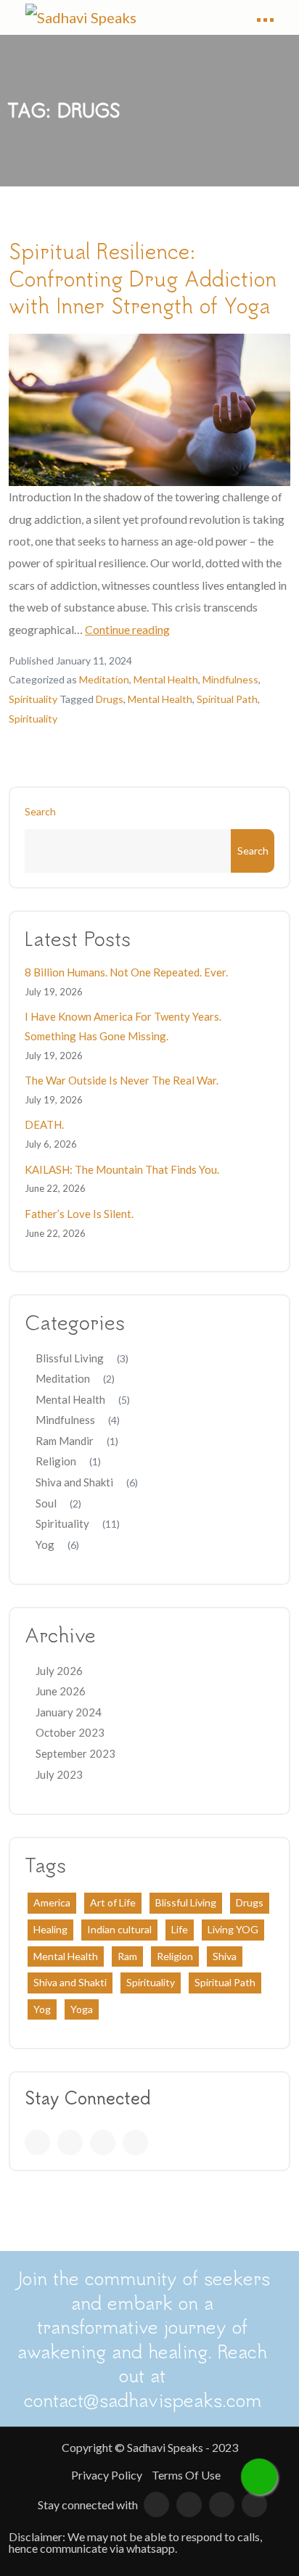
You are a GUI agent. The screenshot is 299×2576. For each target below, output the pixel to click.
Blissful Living (70, 1358)
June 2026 (61, 1691)
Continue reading (127, 629)
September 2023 (75, 1753)
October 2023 (70, 1732)
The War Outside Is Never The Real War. (122, 1080)
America (52, 1902)
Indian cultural (119, 1929)
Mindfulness (230, 679)
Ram (127, 1956)
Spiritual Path (227, 699)
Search (40, 811)
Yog (45, 1544)
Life (180, 1929)
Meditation (104, 679)
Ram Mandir (65, 1441)
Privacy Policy (107, 2475)
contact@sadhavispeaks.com (143, 2399)
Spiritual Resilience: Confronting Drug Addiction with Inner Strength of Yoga (143, 278)
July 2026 (59, 1671)
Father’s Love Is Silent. (79, 1214)
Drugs (110, 699)
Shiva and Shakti (74, 1482)
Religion (56, 1461)
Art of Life (113, 1902)
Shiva (225, 1956)
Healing (50, 1929)
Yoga (82, 2009)
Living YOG (233, 1929)
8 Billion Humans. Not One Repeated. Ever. (126, 972)
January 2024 (69, 1712)
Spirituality (33, 699)
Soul (46, 1503)
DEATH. (44, 1124)
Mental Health (166, 679)
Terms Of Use (186, 2475)
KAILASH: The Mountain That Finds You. (122, 1169)
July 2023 (59, 1774)
